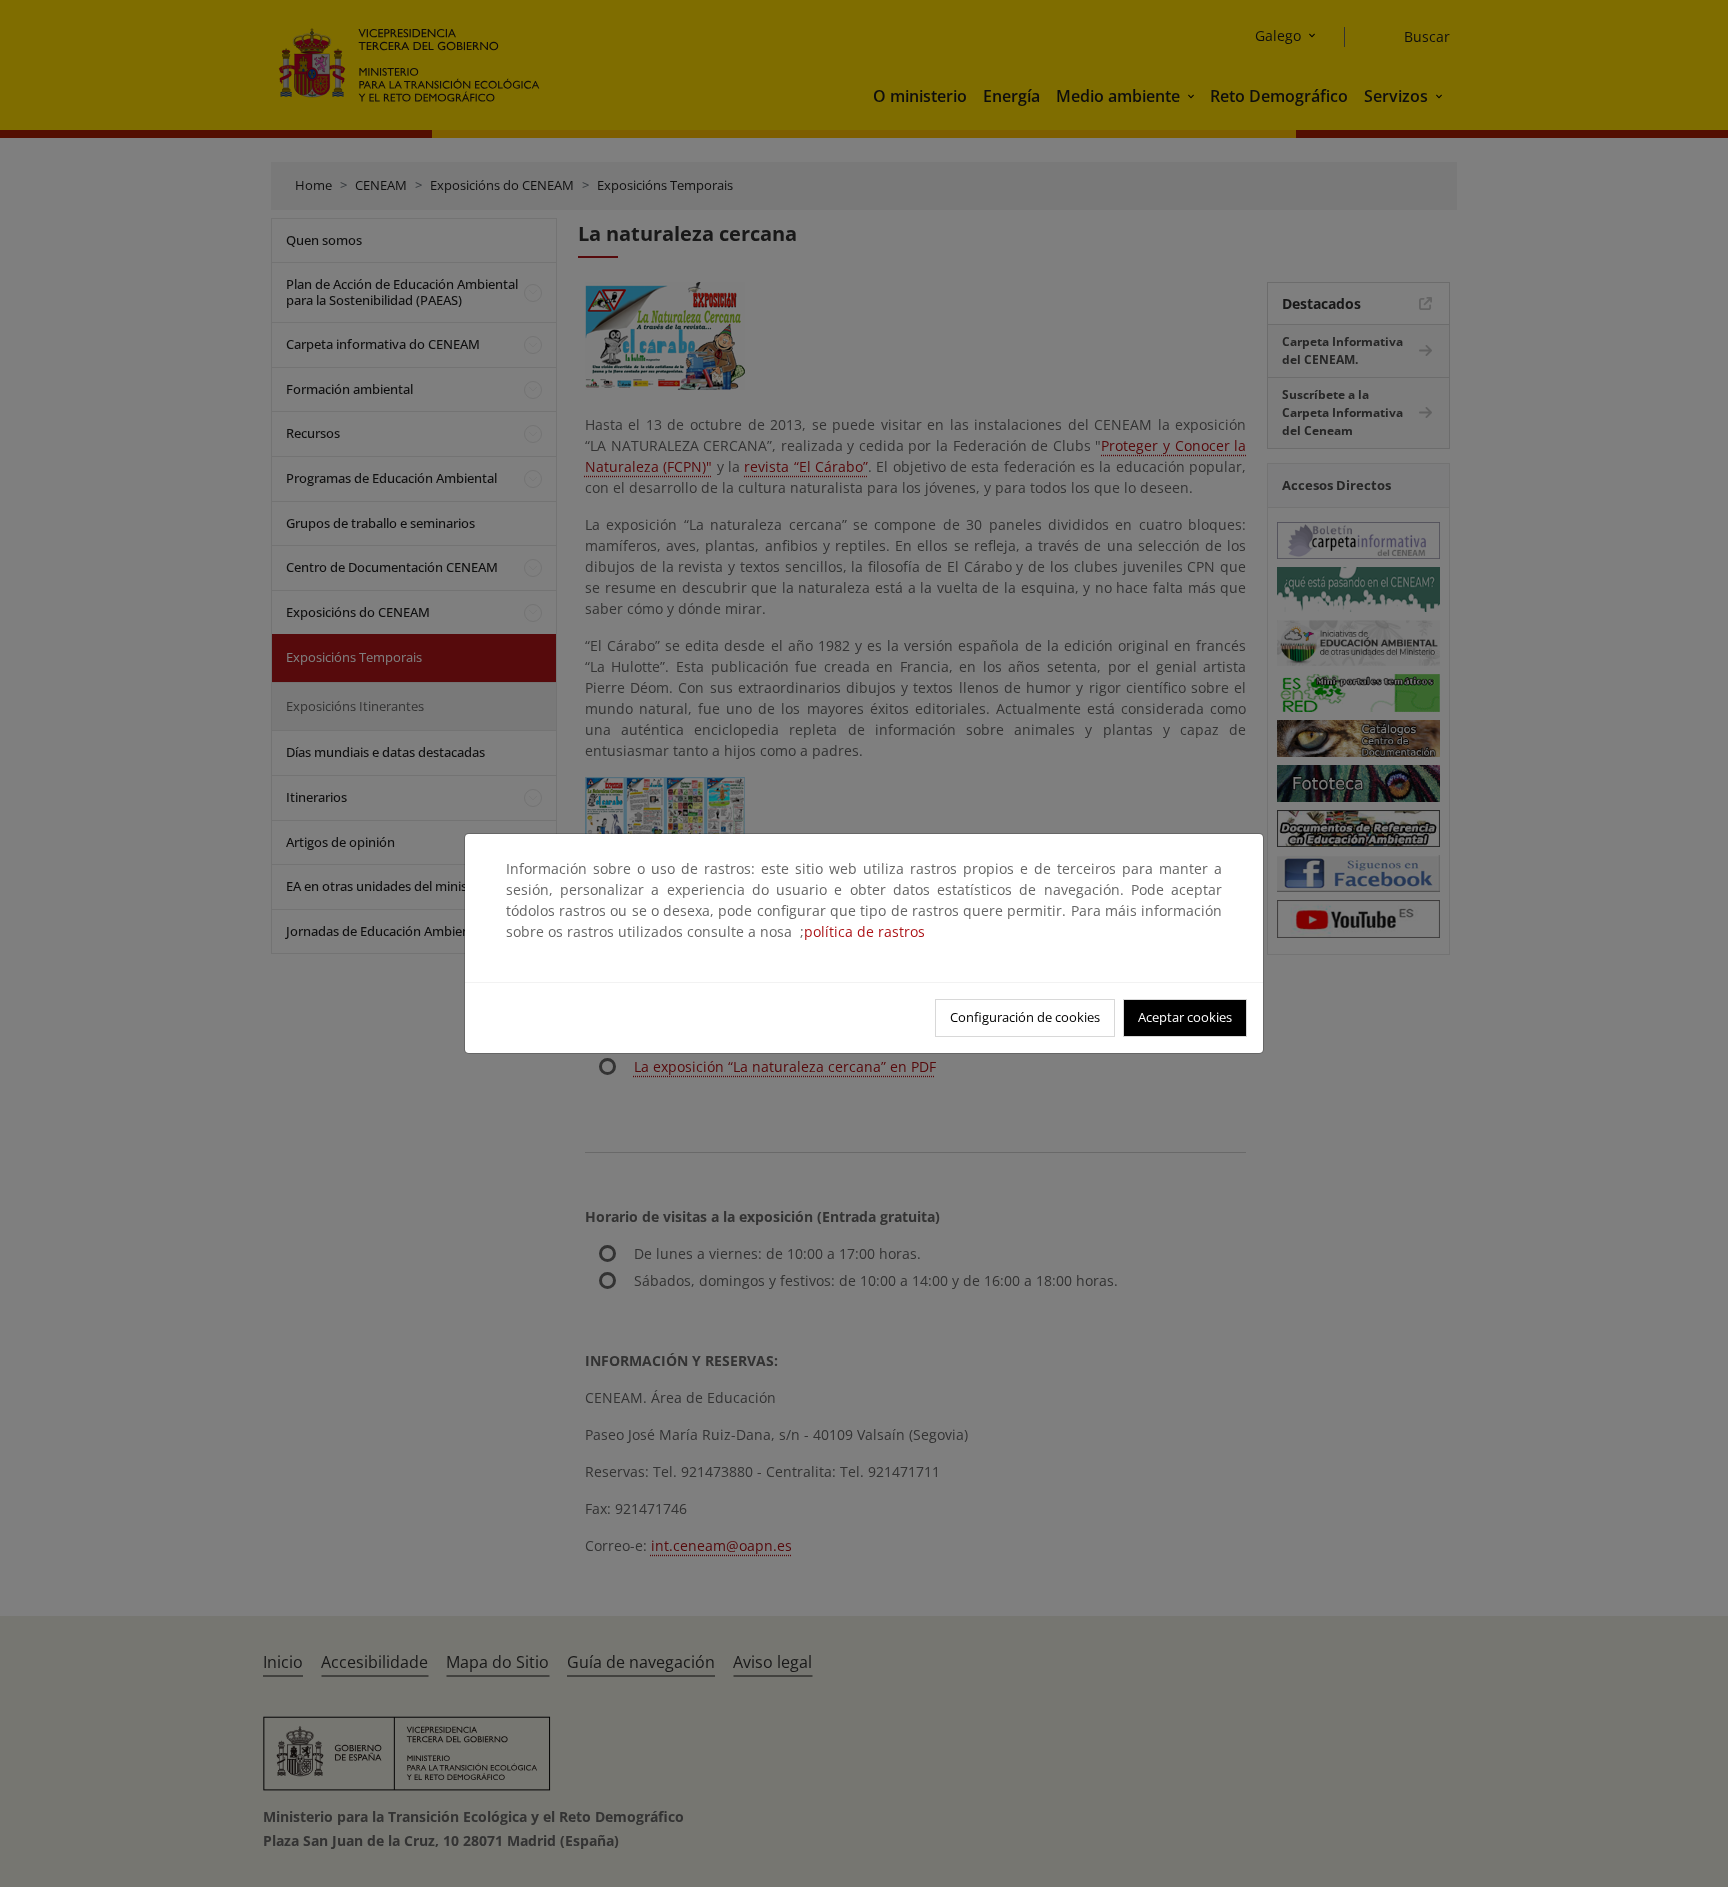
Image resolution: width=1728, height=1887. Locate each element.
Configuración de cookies (1025, 1017)
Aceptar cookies (1185, 1017)
